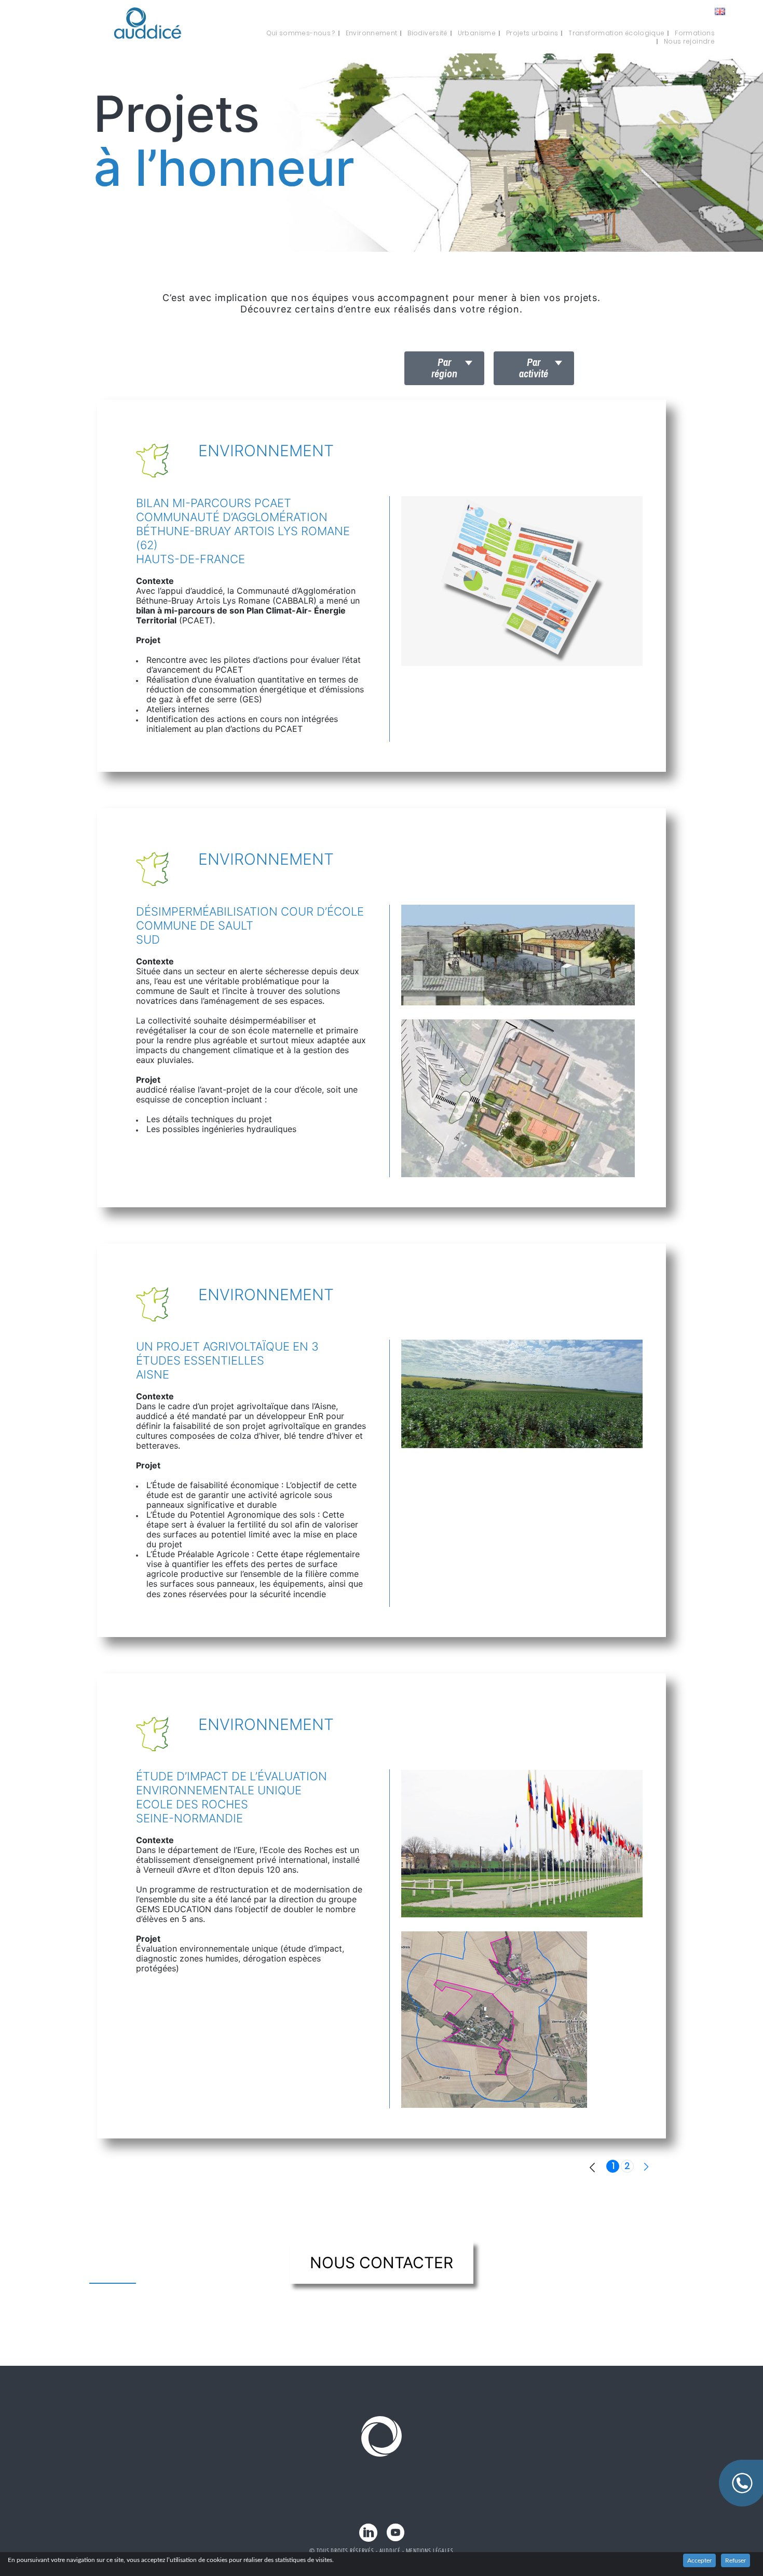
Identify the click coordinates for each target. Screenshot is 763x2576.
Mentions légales (430, 2551)
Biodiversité (427, 33)
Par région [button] (444, 368)
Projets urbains (532, 33)
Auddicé (390, 2551)
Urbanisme (477, 33)
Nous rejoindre (689, 42)
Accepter (699, 2560)
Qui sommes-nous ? (301, 33)
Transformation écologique (616, 33)
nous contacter (382, 2262)
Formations (695, 33)
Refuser (735, 2560)
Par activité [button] (534, 368)
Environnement (372, 33)
